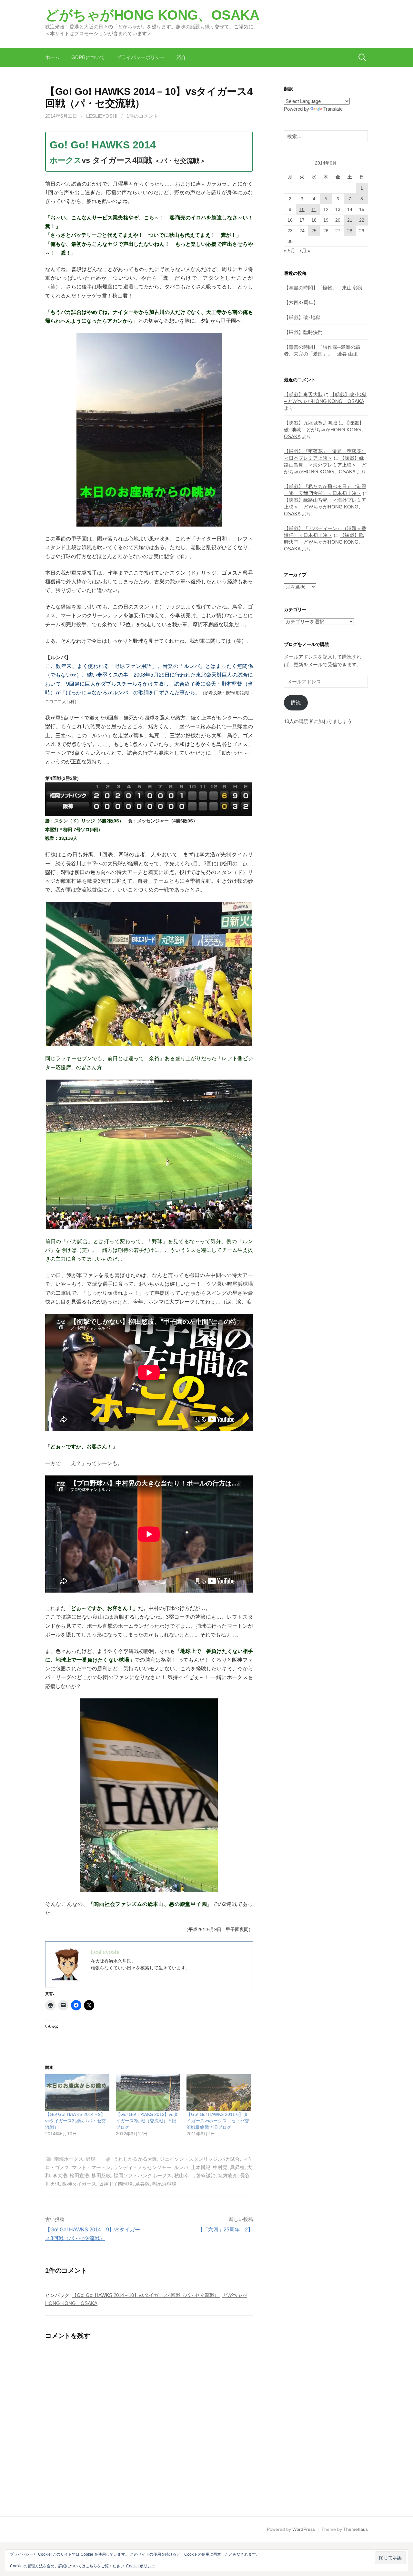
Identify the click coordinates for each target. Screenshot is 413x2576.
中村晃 (220, 2167)
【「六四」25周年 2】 (225, 2230)
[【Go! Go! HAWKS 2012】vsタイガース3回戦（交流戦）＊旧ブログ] (148, 2093)
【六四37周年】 (301, 302)
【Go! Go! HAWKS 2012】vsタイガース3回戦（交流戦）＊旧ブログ (147, 2121)
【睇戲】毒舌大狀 (303, 394)
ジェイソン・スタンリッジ (189, 2159)
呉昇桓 (237, 2167)
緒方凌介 (228, 2175)
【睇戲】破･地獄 (302, 317)
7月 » (305, 251)
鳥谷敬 (142, 2184)
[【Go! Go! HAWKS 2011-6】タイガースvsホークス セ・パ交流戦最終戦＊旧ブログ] (219, 2093)
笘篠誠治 (206, 2175)
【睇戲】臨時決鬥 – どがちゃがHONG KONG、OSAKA (324, 542)
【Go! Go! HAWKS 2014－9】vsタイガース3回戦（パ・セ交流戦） (76, 2121)
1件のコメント (142, 116)
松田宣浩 (79, 2175)
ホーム (52, 57)
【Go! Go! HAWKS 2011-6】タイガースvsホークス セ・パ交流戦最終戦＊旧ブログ (218, 2121)
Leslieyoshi (102, 116)
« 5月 (290, 251)
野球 (91, 2159)
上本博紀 (201, 2167)
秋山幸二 (184, 2175)
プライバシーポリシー (141, 57)
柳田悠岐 (101, 2175)
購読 (296, 703)
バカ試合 (230, 2159)
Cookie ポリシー (141, 2566)
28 (350, 231)
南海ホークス (69, 2159)
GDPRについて (88, 57)
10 (302, 209)
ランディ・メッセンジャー (142, 2167)
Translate (333, 109)
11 (314, 209)
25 (314, 231)
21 (350, 220)
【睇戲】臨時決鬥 (303, 332)
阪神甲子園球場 (116, 2184)
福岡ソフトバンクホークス (143, 2175)
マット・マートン (91, 2167)
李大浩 (60, 2175)
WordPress (304, 2529)
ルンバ (181, 2167)
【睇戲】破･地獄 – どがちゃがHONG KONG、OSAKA (325, 430)
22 (362, 220)
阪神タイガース (79, 2184)
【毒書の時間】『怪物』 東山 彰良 (323, 288)
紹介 (181, 57)
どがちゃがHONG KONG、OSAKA (152, 15)
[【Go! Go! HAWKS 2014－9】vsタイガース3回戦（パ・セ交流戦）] (77, 2093)
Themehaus (356, 2529)
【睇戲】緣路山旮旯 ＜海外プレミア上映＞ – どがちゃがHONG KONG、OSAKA (325, 465)
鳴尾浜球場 (164, 2184)
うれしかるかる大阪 (135, 2159)
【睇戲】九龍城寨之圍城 (311, 423)
